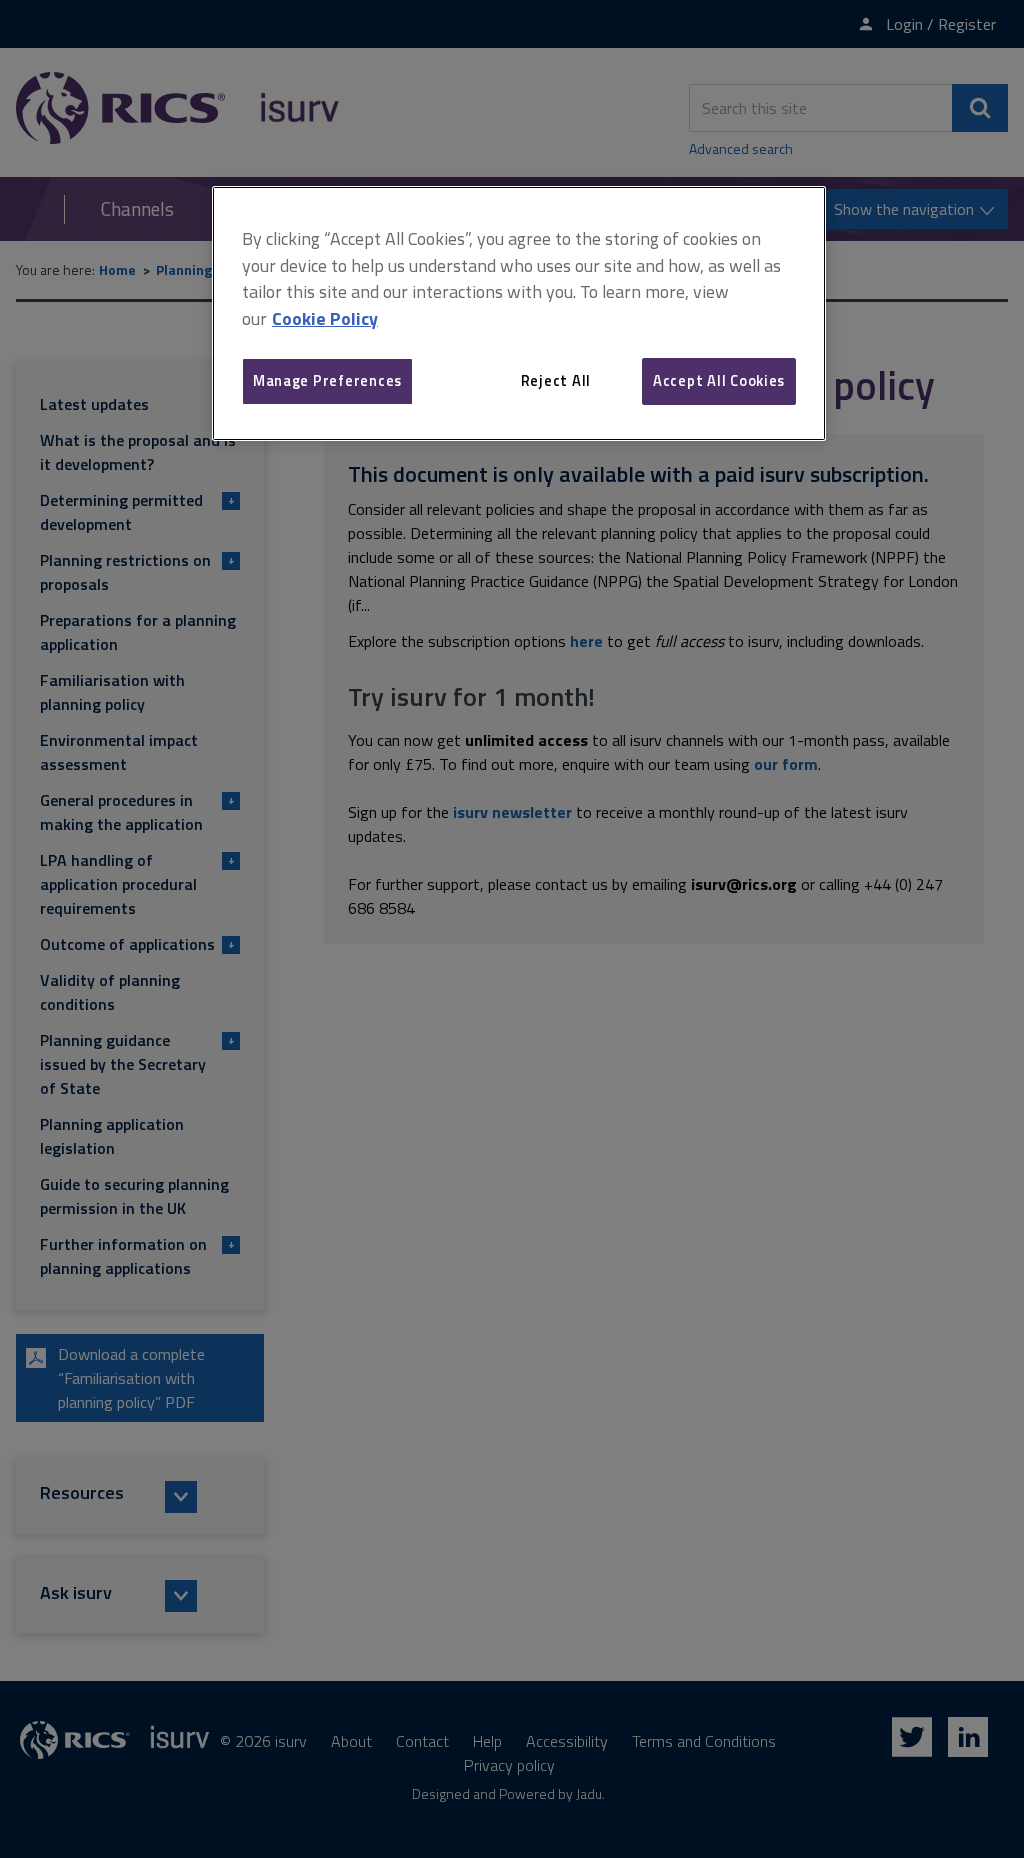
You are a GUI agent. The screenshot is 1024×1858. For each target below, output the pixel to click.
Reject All (556, 380)
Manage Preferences (327, 380)
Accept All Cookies (719, 380)
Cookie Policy (325, 318)
